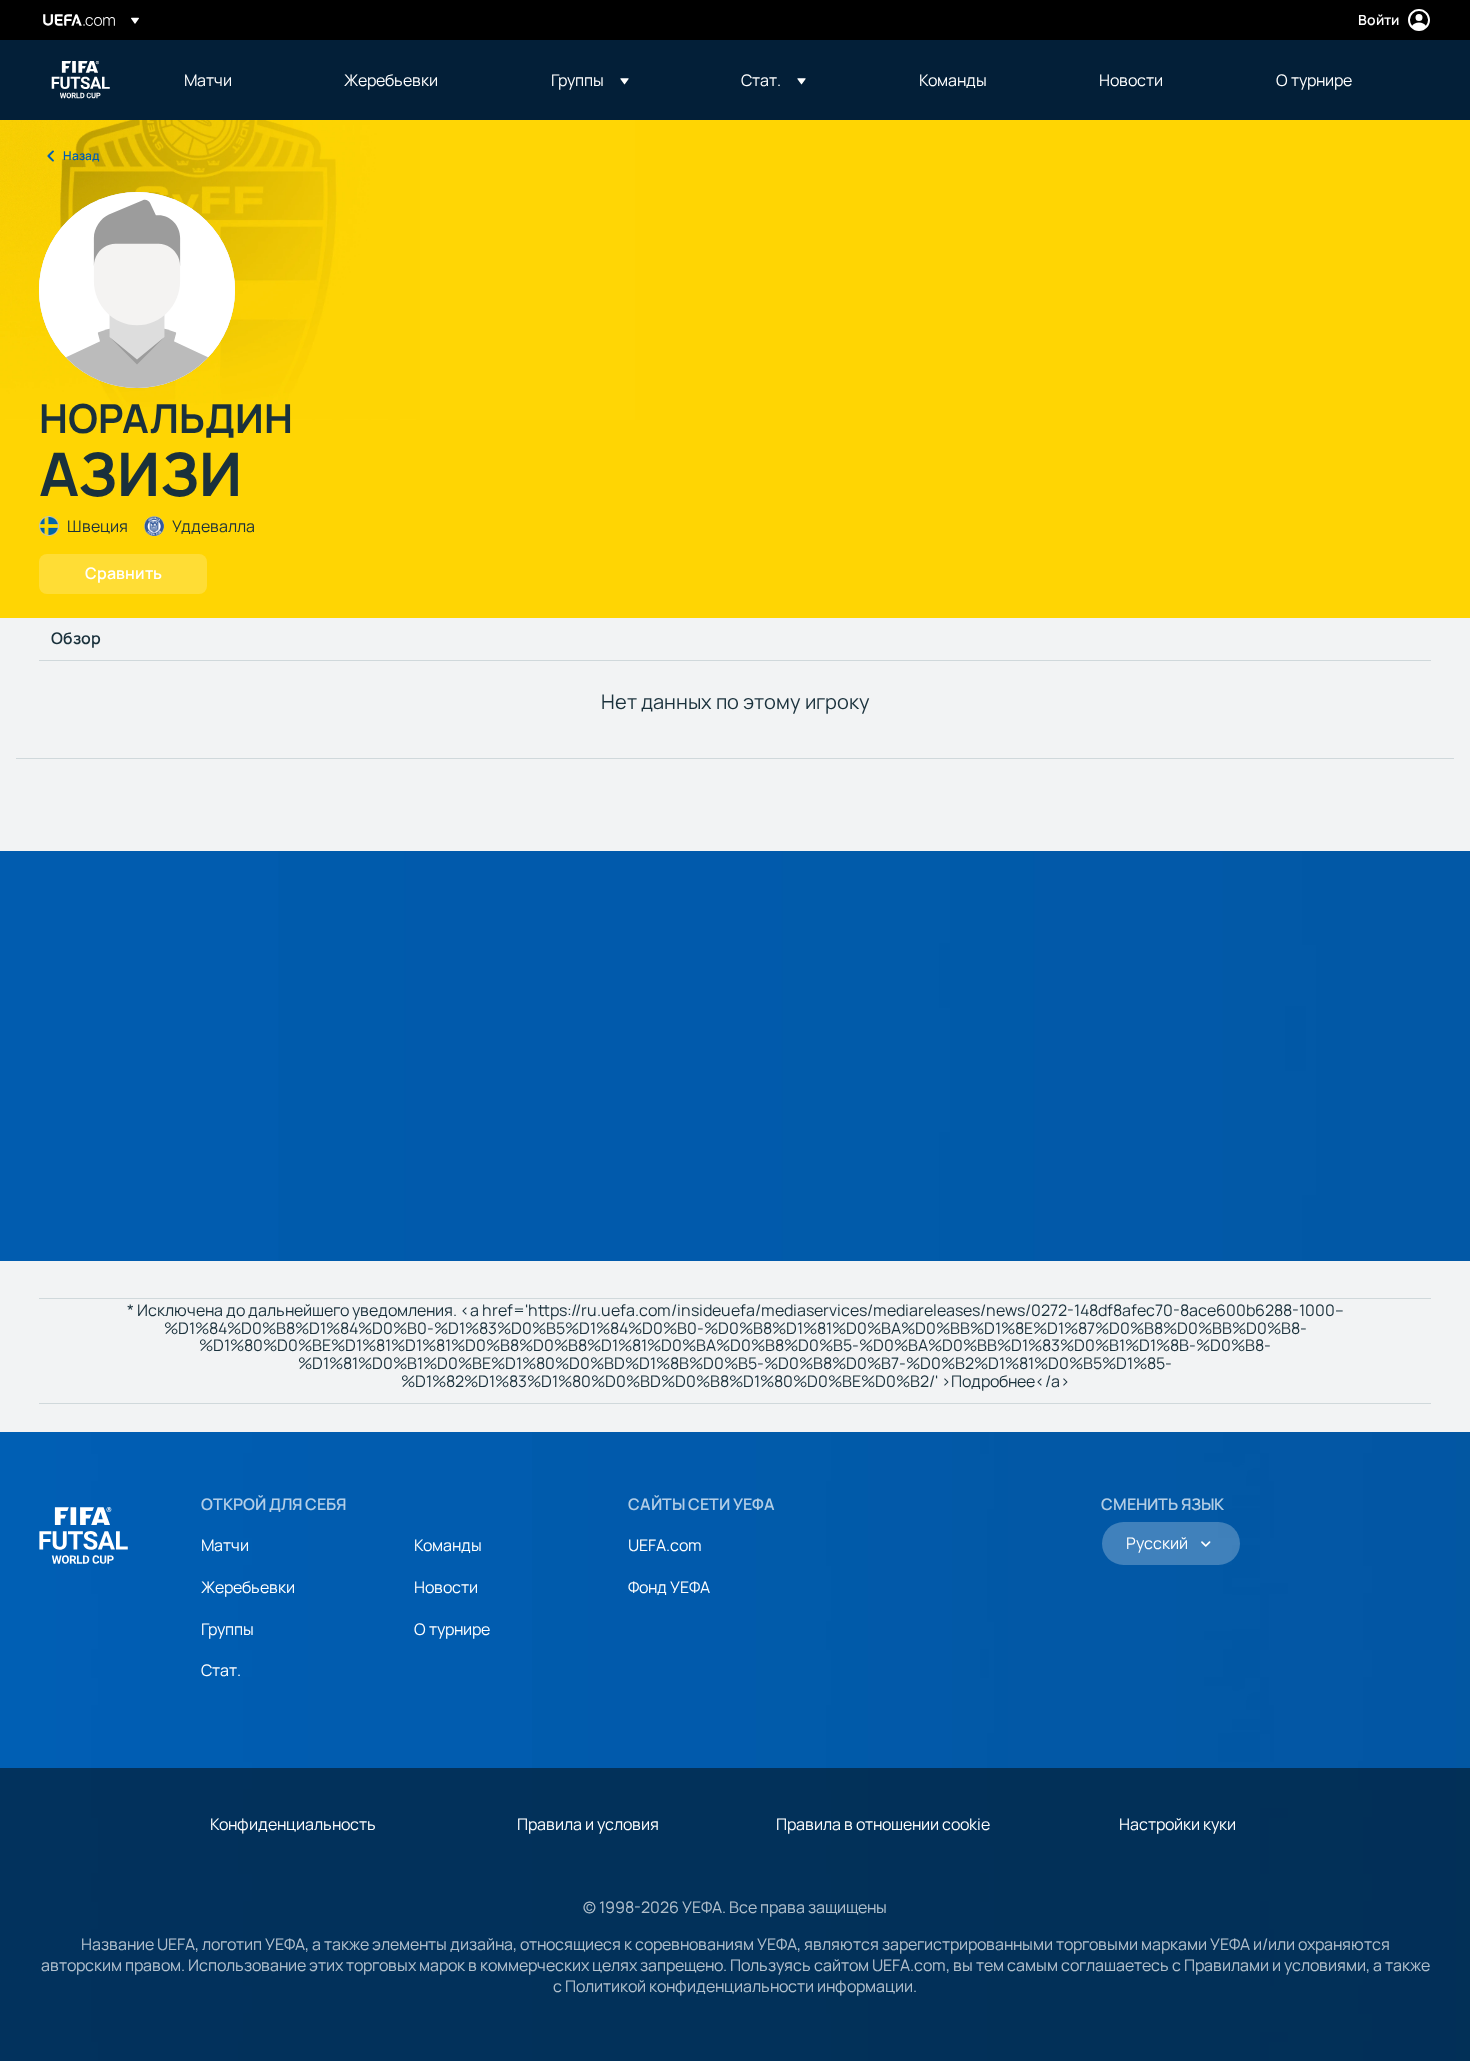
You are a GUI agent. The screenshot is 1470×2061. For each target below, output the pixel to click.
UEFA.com (665, 1545)
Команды (448, 1545)
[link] (208, 80)
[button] (590, 80)
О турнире (452, 1629)
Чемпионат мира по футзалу (81, 80)
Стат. (221, 1670)
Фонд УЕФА (669, 1587)
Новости (446, 1587)
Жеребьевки (248, 1587)
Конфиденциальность (293, 1824)
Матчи (225, 1545)
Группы (227, 1629)
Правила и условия (588, 1824)
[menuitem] (239, 80)
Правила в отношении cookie (883, 1824)
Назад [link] (81, 155)
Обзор (76, 639)
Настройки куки (1177, 1824)
